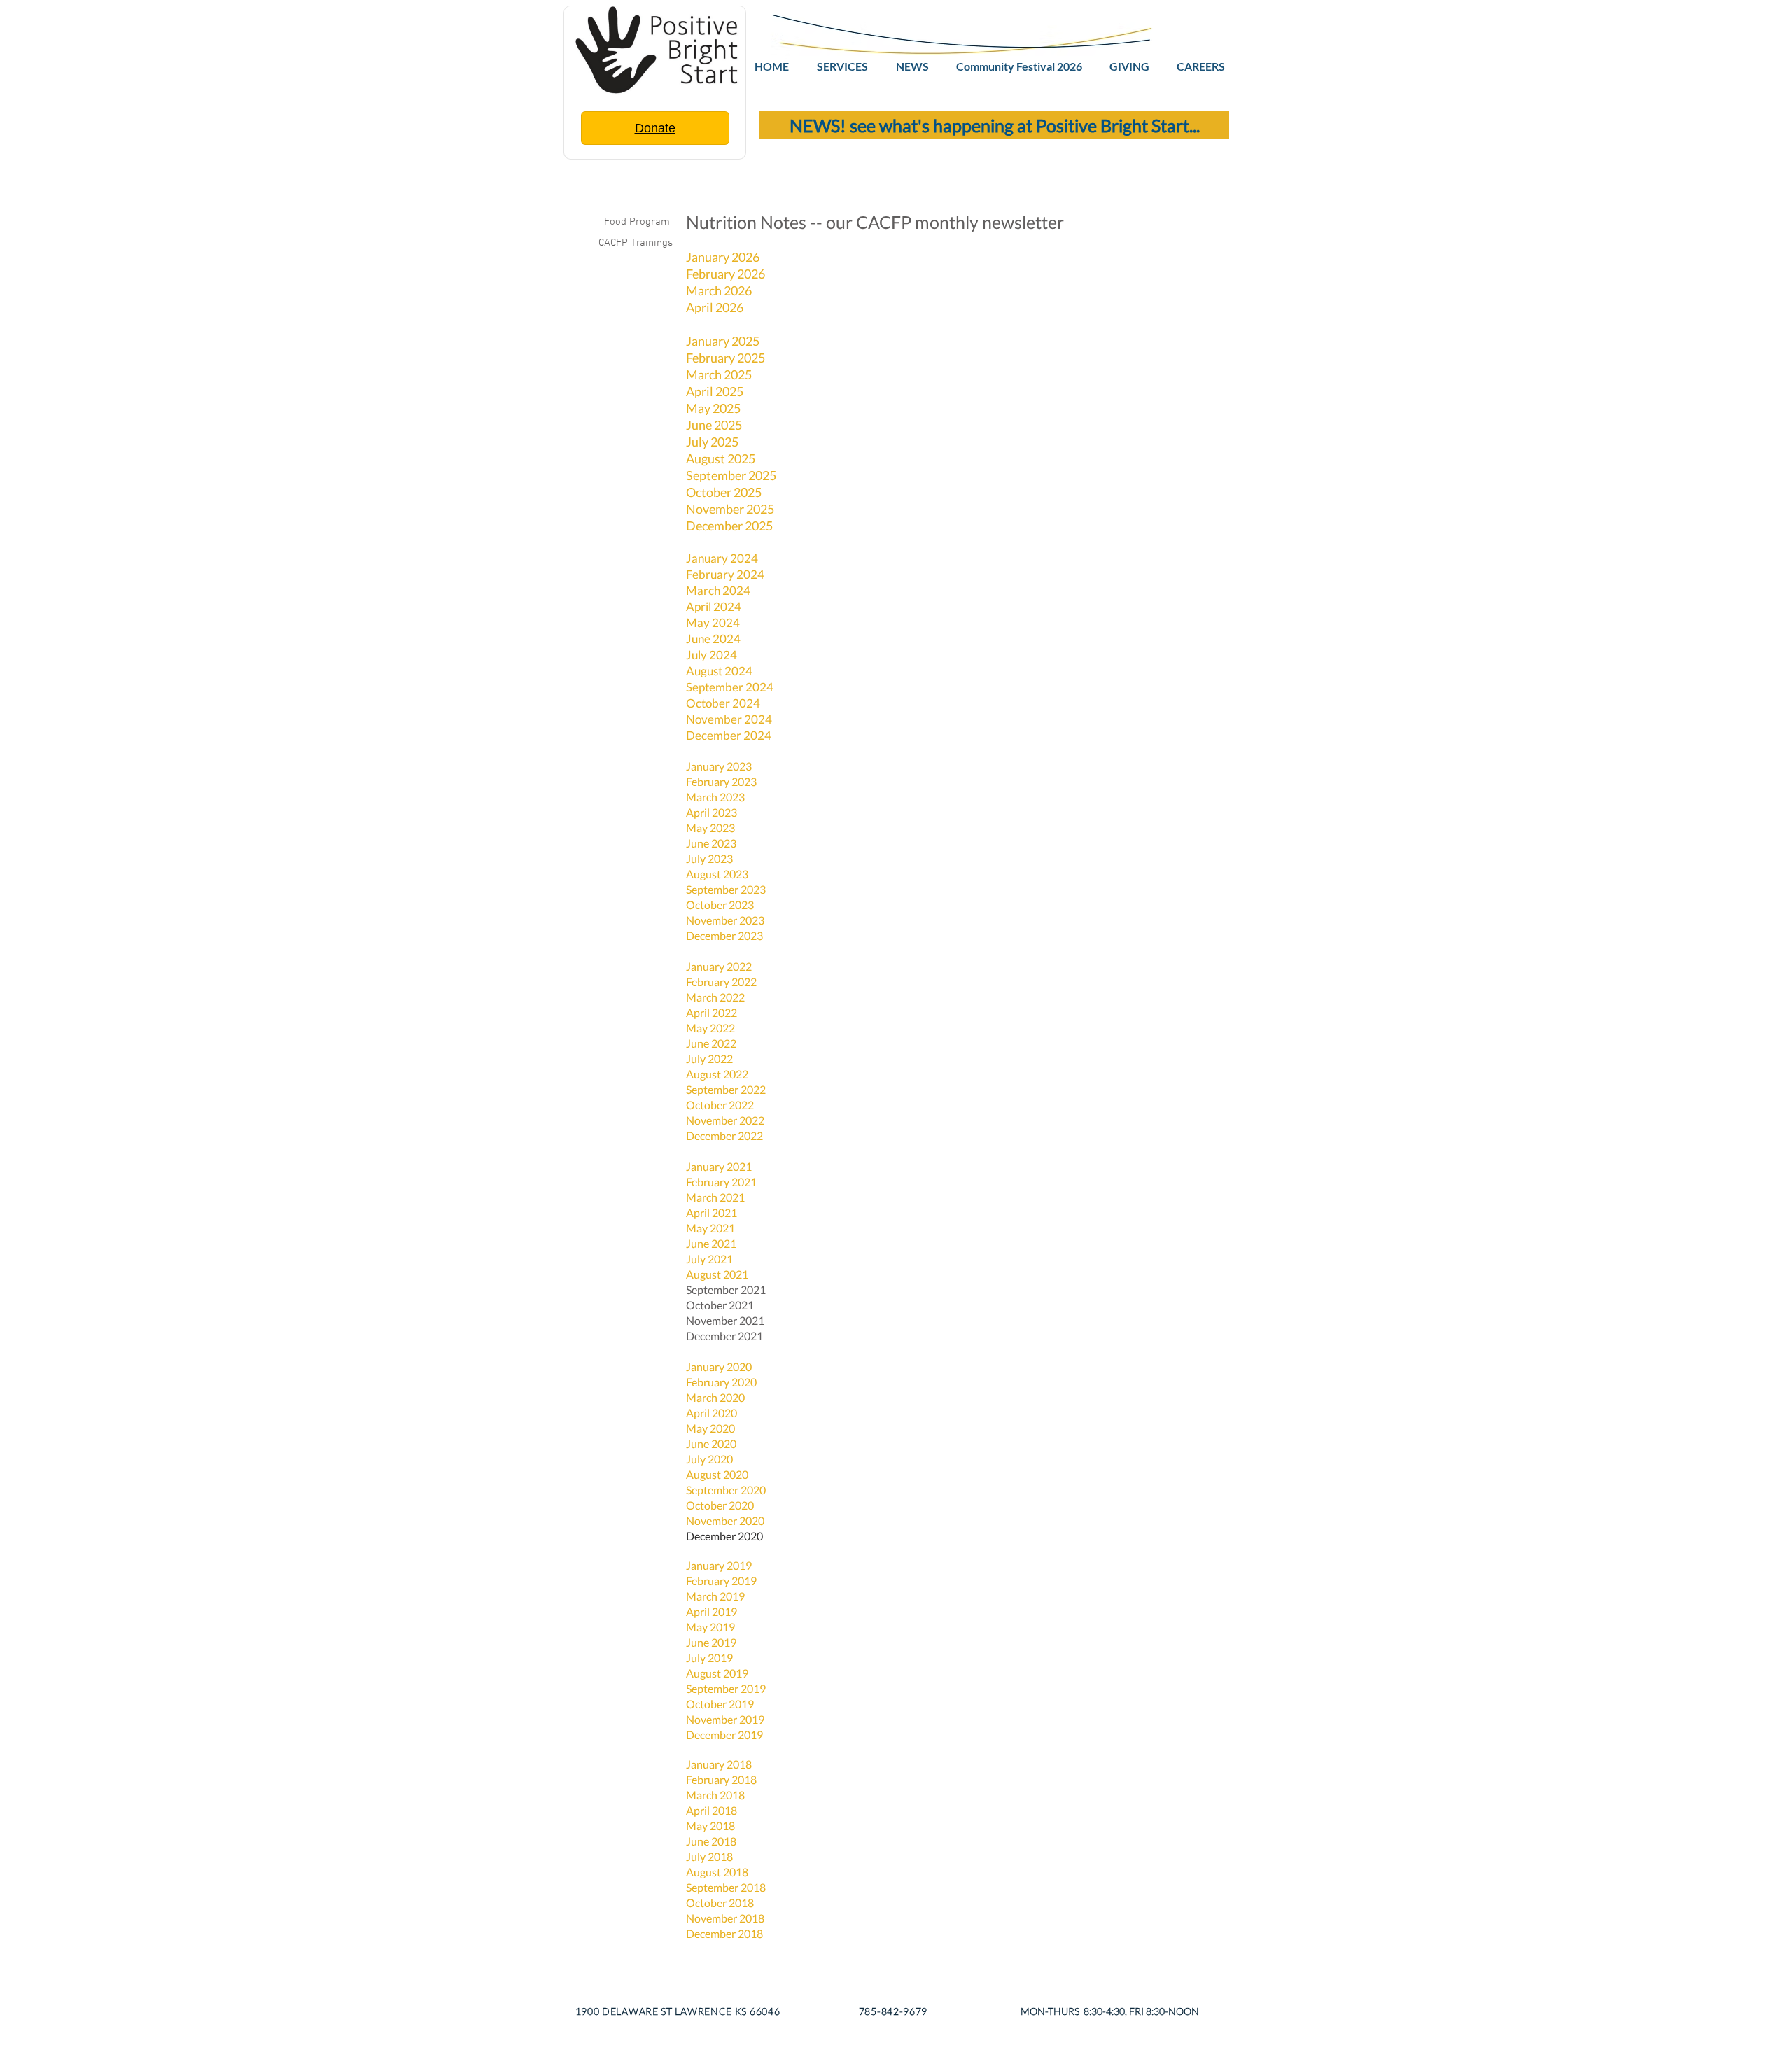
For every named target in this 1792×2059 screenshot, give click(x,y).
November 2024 (729, 719)
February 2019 (721, 1581)
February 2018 (721, 1779)
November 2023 (725, 920)
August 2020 (717, 1474)
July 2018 (709, 1856)
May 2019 (710, 1627)
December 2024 (729, 735)
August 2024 (719, 671)
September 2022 (726, 1089)
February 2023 (721, 781)
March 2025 (719, 374)
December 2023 (724, 935)
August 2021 (717, 1274)
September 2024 (730, 687)
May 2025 (713, 408)
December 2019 (724, 1735)
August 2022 (717, 1074)
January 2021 (719, 1166)
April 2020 (712, 1413)
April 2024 (714, 606)
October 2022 (720, 1105)
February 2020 (721, 1382)
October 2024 (723, 703)
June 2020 (711, 1443)
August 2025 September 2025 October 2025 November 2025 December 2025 (731, 492)
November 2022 (725, 1120)
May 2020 (712, 1428)
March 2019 (715, 1596)
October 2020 (720, 1505)
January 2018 (719, 1764)
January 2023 (719, 766)
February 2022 (721, 982)
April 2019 (712, 1611)
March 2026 (719, 290)
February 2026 (726, 274)
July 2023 (709, 858)
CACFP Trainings (636, 243)
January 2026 (723, 257)
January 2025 (723, 341)
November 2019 (725, 1719)
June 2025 (714, 425)
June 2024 (713, 639)
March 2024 (718, 590)
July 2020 (709, 1459)
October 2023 (720, 905)
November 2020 (725, 1520)
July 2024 (712, 655)
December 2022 (724, 1136)
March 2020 (715, 1397)
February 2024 (725, 574)
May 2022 (710, 1028)
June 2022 (711, 1043)
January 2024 (722, 558)
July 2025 (712, 442)
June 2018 (711, 1841)
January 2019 (719, 1565)
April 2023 (713, 812)
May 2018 (712, 1826)
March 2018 (715, 1795)
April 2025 (715, 391)
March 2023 (715, 797)
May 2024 (713, 623)
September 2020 (726, 1490)
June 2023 (711, 843)
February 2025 (726, 358)
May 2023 (710, 828)
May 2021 (710, 1228)
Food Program (638, 222)
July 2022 (709, 1059)
